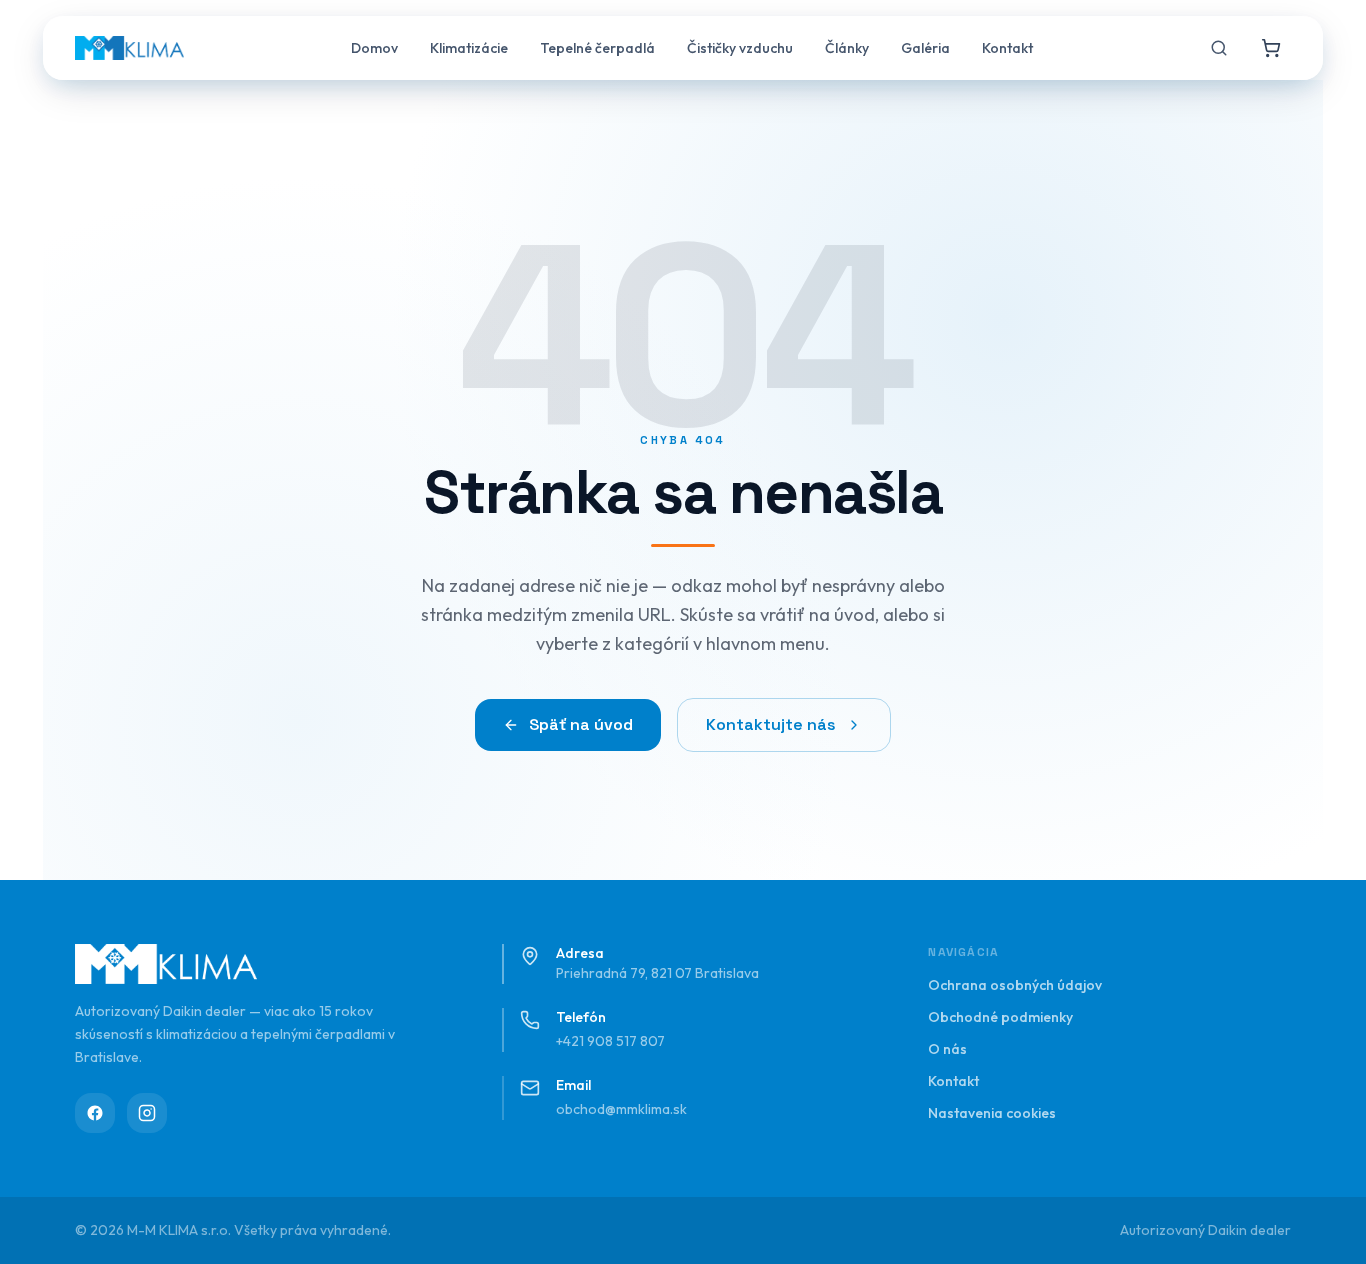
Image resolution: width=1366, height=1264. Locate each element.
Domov (374, 48)
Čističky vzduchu (740, 48)
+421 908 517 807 (610, 1041)
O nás (947, 1049)
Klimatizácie (469, 48)
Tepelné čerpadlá (597, 48)
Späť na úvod (581, 724)
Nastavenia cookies (992, 1113)
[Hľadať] (1219, 48)
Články (847, 48)
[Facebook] (95, 1113)
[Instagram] (147, 1113)
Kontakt (1007, 48)
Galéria (925, 48)
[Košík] (1271, 48)
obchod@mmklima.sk (621, 1109)
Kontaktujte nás (771, 724)
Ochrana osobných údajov (1015, 985)
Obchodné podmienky (1000, 1017)
